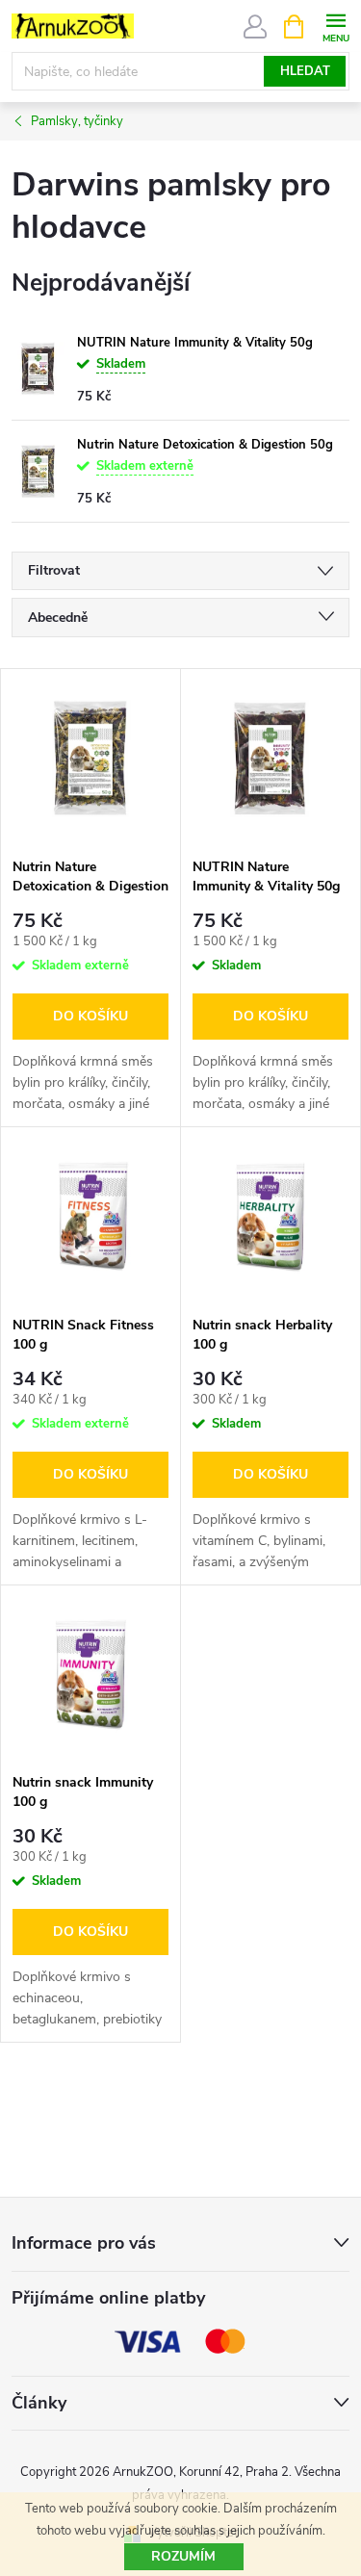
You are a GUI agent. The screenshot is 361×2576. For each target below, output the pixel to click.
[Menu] (335, 26)
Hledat (305, 71)
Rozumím (183, 2556)
